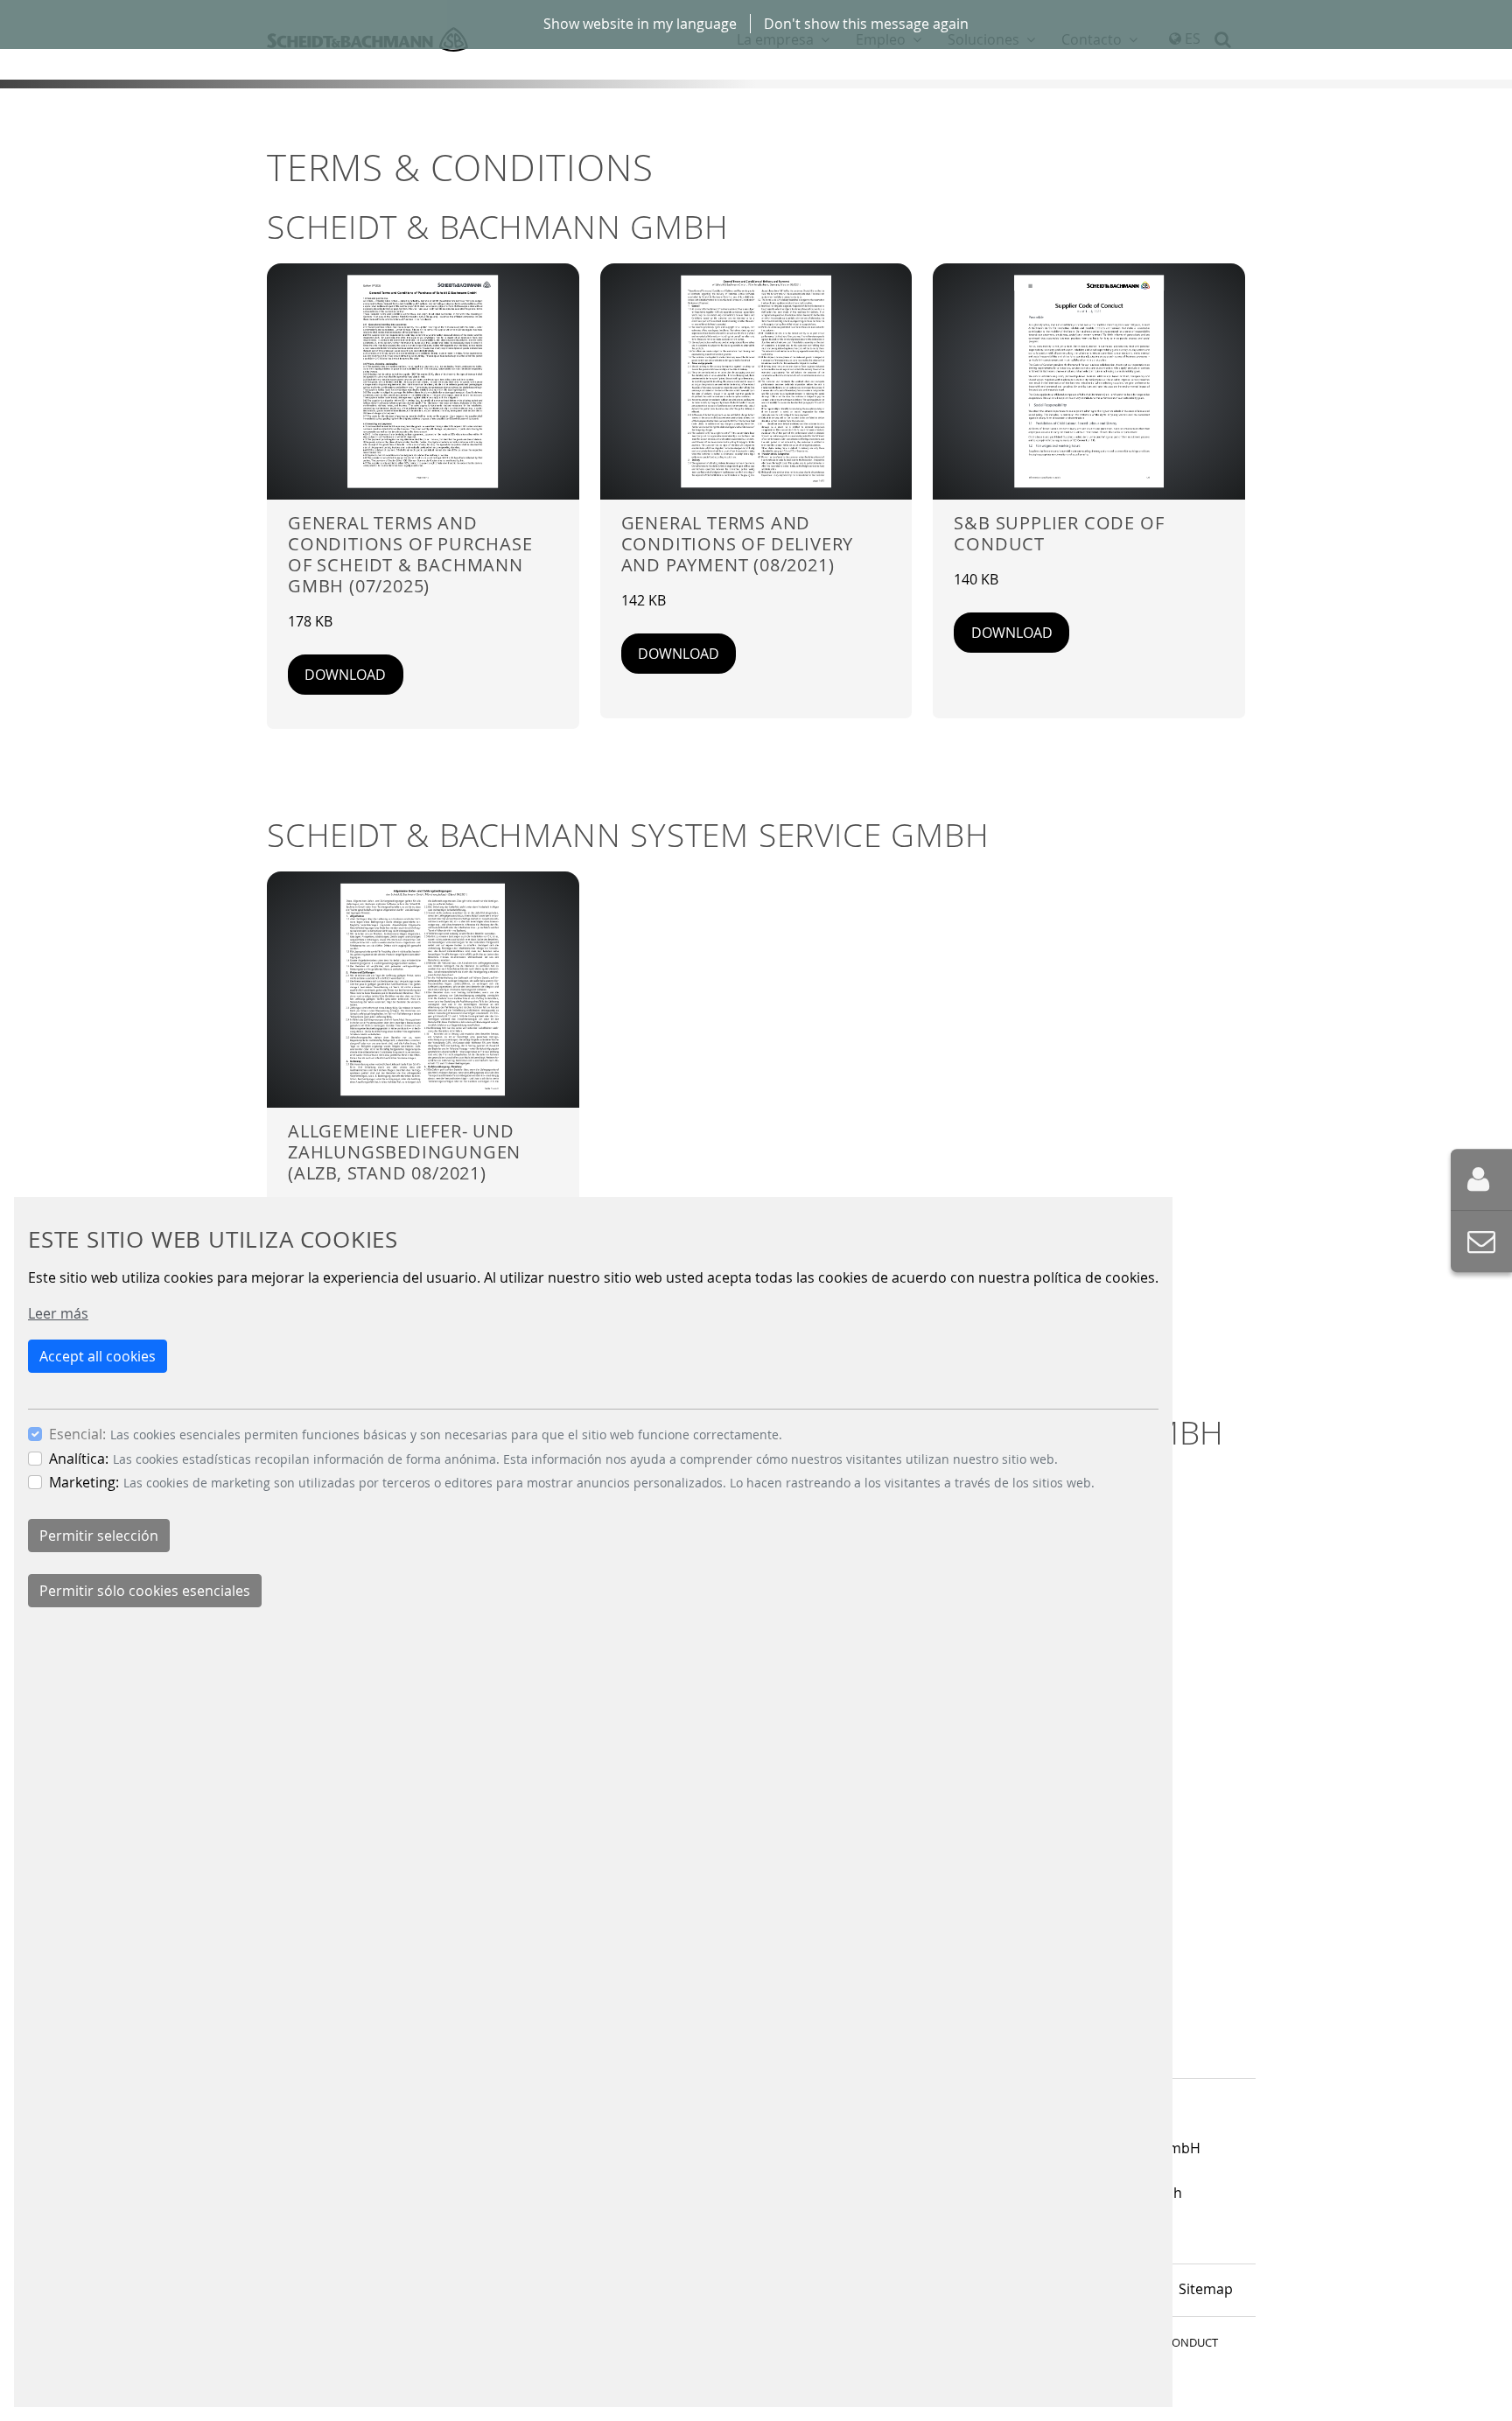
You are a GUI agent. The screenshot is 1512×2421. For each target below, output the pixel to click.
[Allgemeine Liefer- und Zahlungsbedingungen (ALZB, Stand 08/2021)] (423, 990)
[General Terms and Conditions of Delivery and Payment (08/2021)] (756, 381)
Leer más (58, 1313)
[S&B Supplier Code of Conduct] (1089, 381)
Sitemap (1206, 2289)
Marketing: (84, 1482)
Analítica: (79, 1459)
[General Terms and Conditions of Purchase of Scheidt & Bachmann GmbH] (423, 381)
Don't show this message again (866, 24)
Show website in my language (640, 24)
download (345, 675)
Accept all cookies (98, 1356)
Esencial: (77, 1434)
